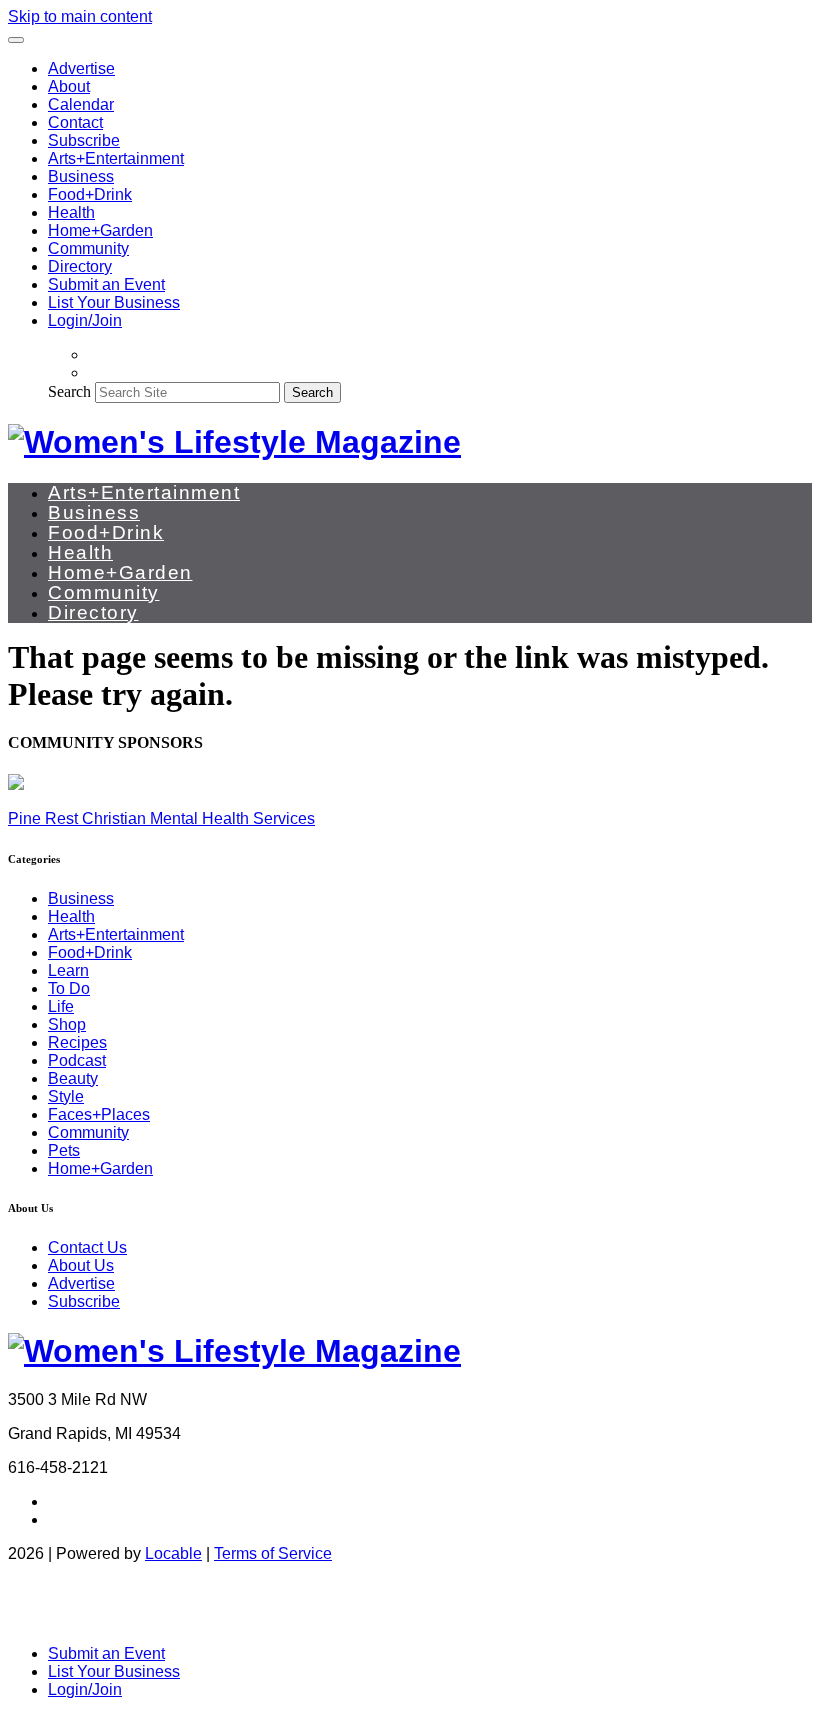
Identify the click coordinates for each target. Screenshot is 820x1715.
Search (69, 391)
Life (61, 1006)
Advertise (81, 68)
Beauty (73, 1078)
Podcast (77, 1060)
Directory (80, 266)
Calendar (81, 104)
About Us (81, 1265)
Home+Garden (100, 230)
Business (81, 176)
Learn (68, 970)
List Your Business (114, 302)
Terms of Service (273, 1553)
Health (71, 212)
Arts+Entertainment (116, 158)
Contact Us (87, 1247)
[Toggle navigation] (16, 40)
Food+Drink (90, 194)
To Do (69, 988)
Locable (173, 1553)
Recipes (77, 1042)
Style (66, 1096)
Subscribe (84, 140)
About (69, 86)
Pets (64, 1150)
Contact (75, 122)
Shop (67, 1024)
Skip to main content (80, 16)
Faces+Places (99, 1114)
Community (88, 248)
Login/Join (85, 320)
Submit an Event (106, 284)
